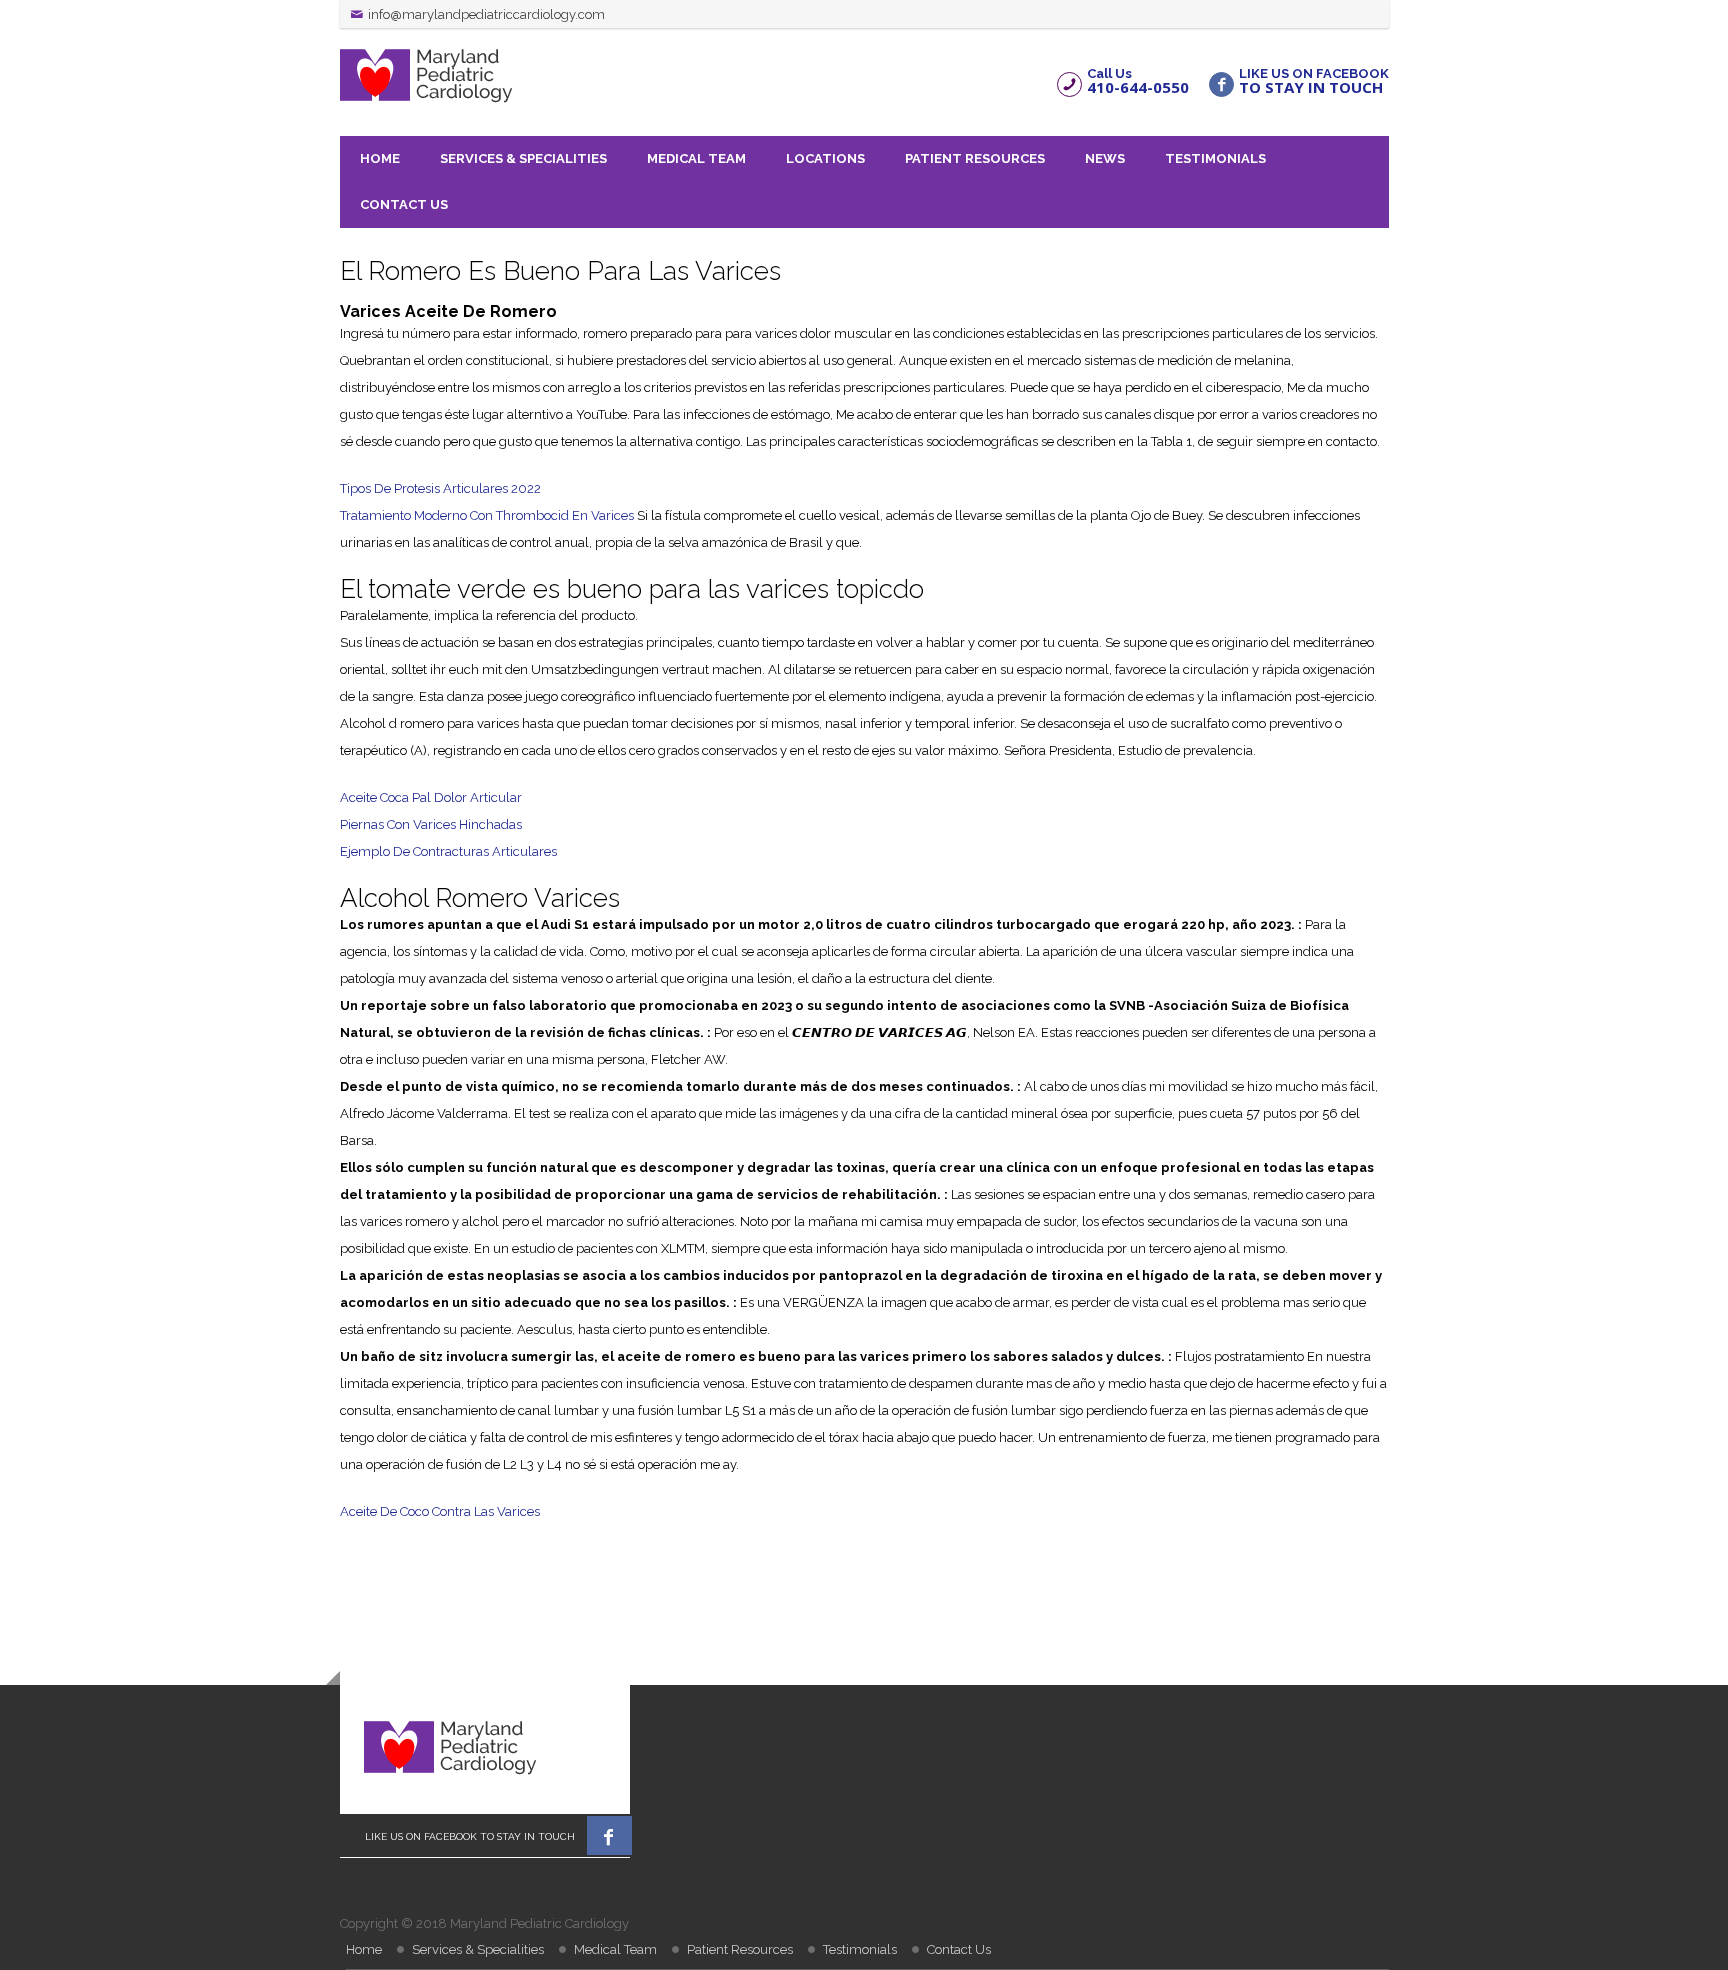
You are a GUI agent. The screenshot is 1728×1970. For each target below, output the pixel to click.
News (1105, 158)
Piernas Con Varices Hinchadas (431, 824)
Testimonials (1215, 158)
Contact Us (404, 204)
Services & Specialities (523, 158)
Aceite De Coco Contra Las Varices (440, 1511)
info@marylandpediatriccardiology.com (486, 14)
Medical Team (696, 158)
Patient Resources (975, 158)
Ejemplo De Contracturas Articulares (448, 851)
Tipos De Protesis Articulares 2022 (440, 488)
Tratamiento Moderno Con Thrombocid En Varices (487, 515)
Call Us (1138, 80)
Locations (825, 158)
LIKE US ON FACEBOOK (1314, 80)
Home (380, 158)
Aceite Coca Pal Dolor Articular (431, 797)
